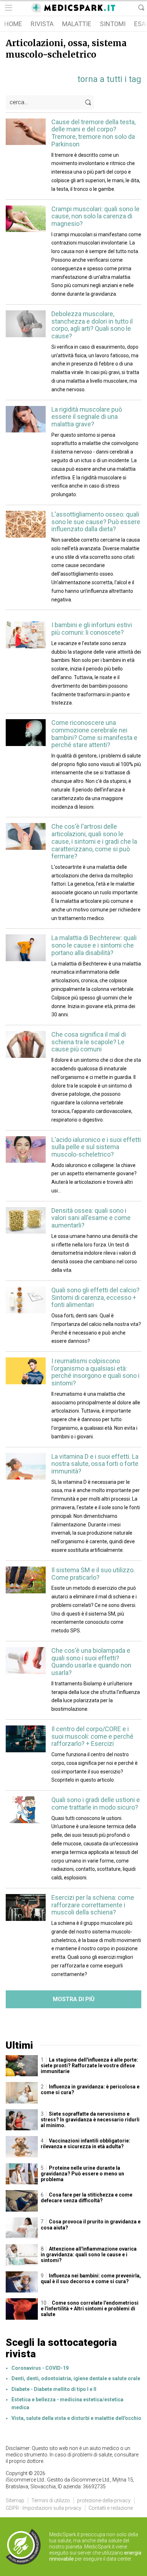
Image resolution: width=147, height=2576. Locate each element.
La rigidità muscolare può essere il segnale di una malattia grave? (87, 417)
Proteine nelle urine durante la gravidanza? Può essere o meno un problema (82, 2174)
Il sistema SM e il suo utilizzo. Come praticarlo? (93, 1574)
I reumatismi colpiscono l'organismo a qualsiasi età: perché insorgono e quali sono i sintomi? (95, 1372)
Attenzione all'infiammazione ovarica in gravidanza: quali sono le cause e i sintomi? (89, 2255)
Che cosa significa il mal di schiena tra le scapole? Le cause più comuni (89, 1042)
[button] (8, 8)
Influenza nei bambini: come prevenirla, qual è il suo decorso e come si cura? (91, 2279)
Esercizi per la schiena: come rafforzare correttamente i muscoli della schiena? (93, 1905)
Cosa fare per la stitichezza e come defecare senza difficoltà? (87, 2198)
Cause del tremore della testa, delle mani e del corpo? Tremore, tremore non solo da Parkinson (93, 133)
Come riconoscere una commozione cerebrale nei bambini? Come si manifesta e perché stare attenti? (94, 734)
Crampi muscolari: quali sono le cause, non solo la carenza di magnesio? (95, 216)
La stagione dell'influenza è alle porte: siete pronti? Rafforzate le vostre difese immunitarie (89, 2066)
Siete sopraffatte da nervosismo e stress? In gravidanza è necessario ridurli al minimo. (90, 2120)
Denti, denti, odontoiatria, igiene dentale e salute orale (76, 2378)
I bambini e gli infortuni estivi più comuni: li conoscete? (92, 629)
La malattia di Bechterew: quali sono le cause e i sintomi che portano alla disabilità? (94, 945)
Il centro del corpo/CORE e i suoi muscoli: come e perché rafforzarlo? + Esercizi (92, 1736)
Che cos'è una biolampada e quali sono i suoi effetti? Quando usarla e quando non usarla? (91, 1662)
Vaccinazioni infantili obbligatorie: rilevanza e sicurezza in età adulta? (85, 2144)
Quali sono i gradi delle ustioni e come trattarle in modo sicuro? (96, 1803)
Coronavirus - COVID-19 (40, 2368)
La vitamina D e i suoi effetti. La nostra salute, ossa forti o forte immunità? (95, 1464)
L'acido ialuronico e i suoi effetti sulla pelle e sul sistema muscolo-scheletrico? (96, 1147)
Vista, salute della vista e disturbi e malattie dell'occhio (76, 2418)
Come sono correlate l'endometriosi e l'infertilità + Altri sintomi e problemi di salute (90, 2309)
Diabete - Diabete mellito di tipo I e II (54, 2389)
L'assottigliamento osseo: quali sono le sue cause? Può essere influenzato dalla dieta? (96, 522)
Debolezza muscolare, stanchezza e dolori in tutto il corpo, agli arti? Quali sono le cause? (92, 325)
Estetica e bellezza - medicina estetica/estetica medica (67, 2403)
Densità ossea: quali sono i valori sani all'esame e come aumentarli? (91, 1218)
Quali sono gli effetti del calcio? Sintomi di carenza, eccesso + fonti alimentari (95, 1297)
